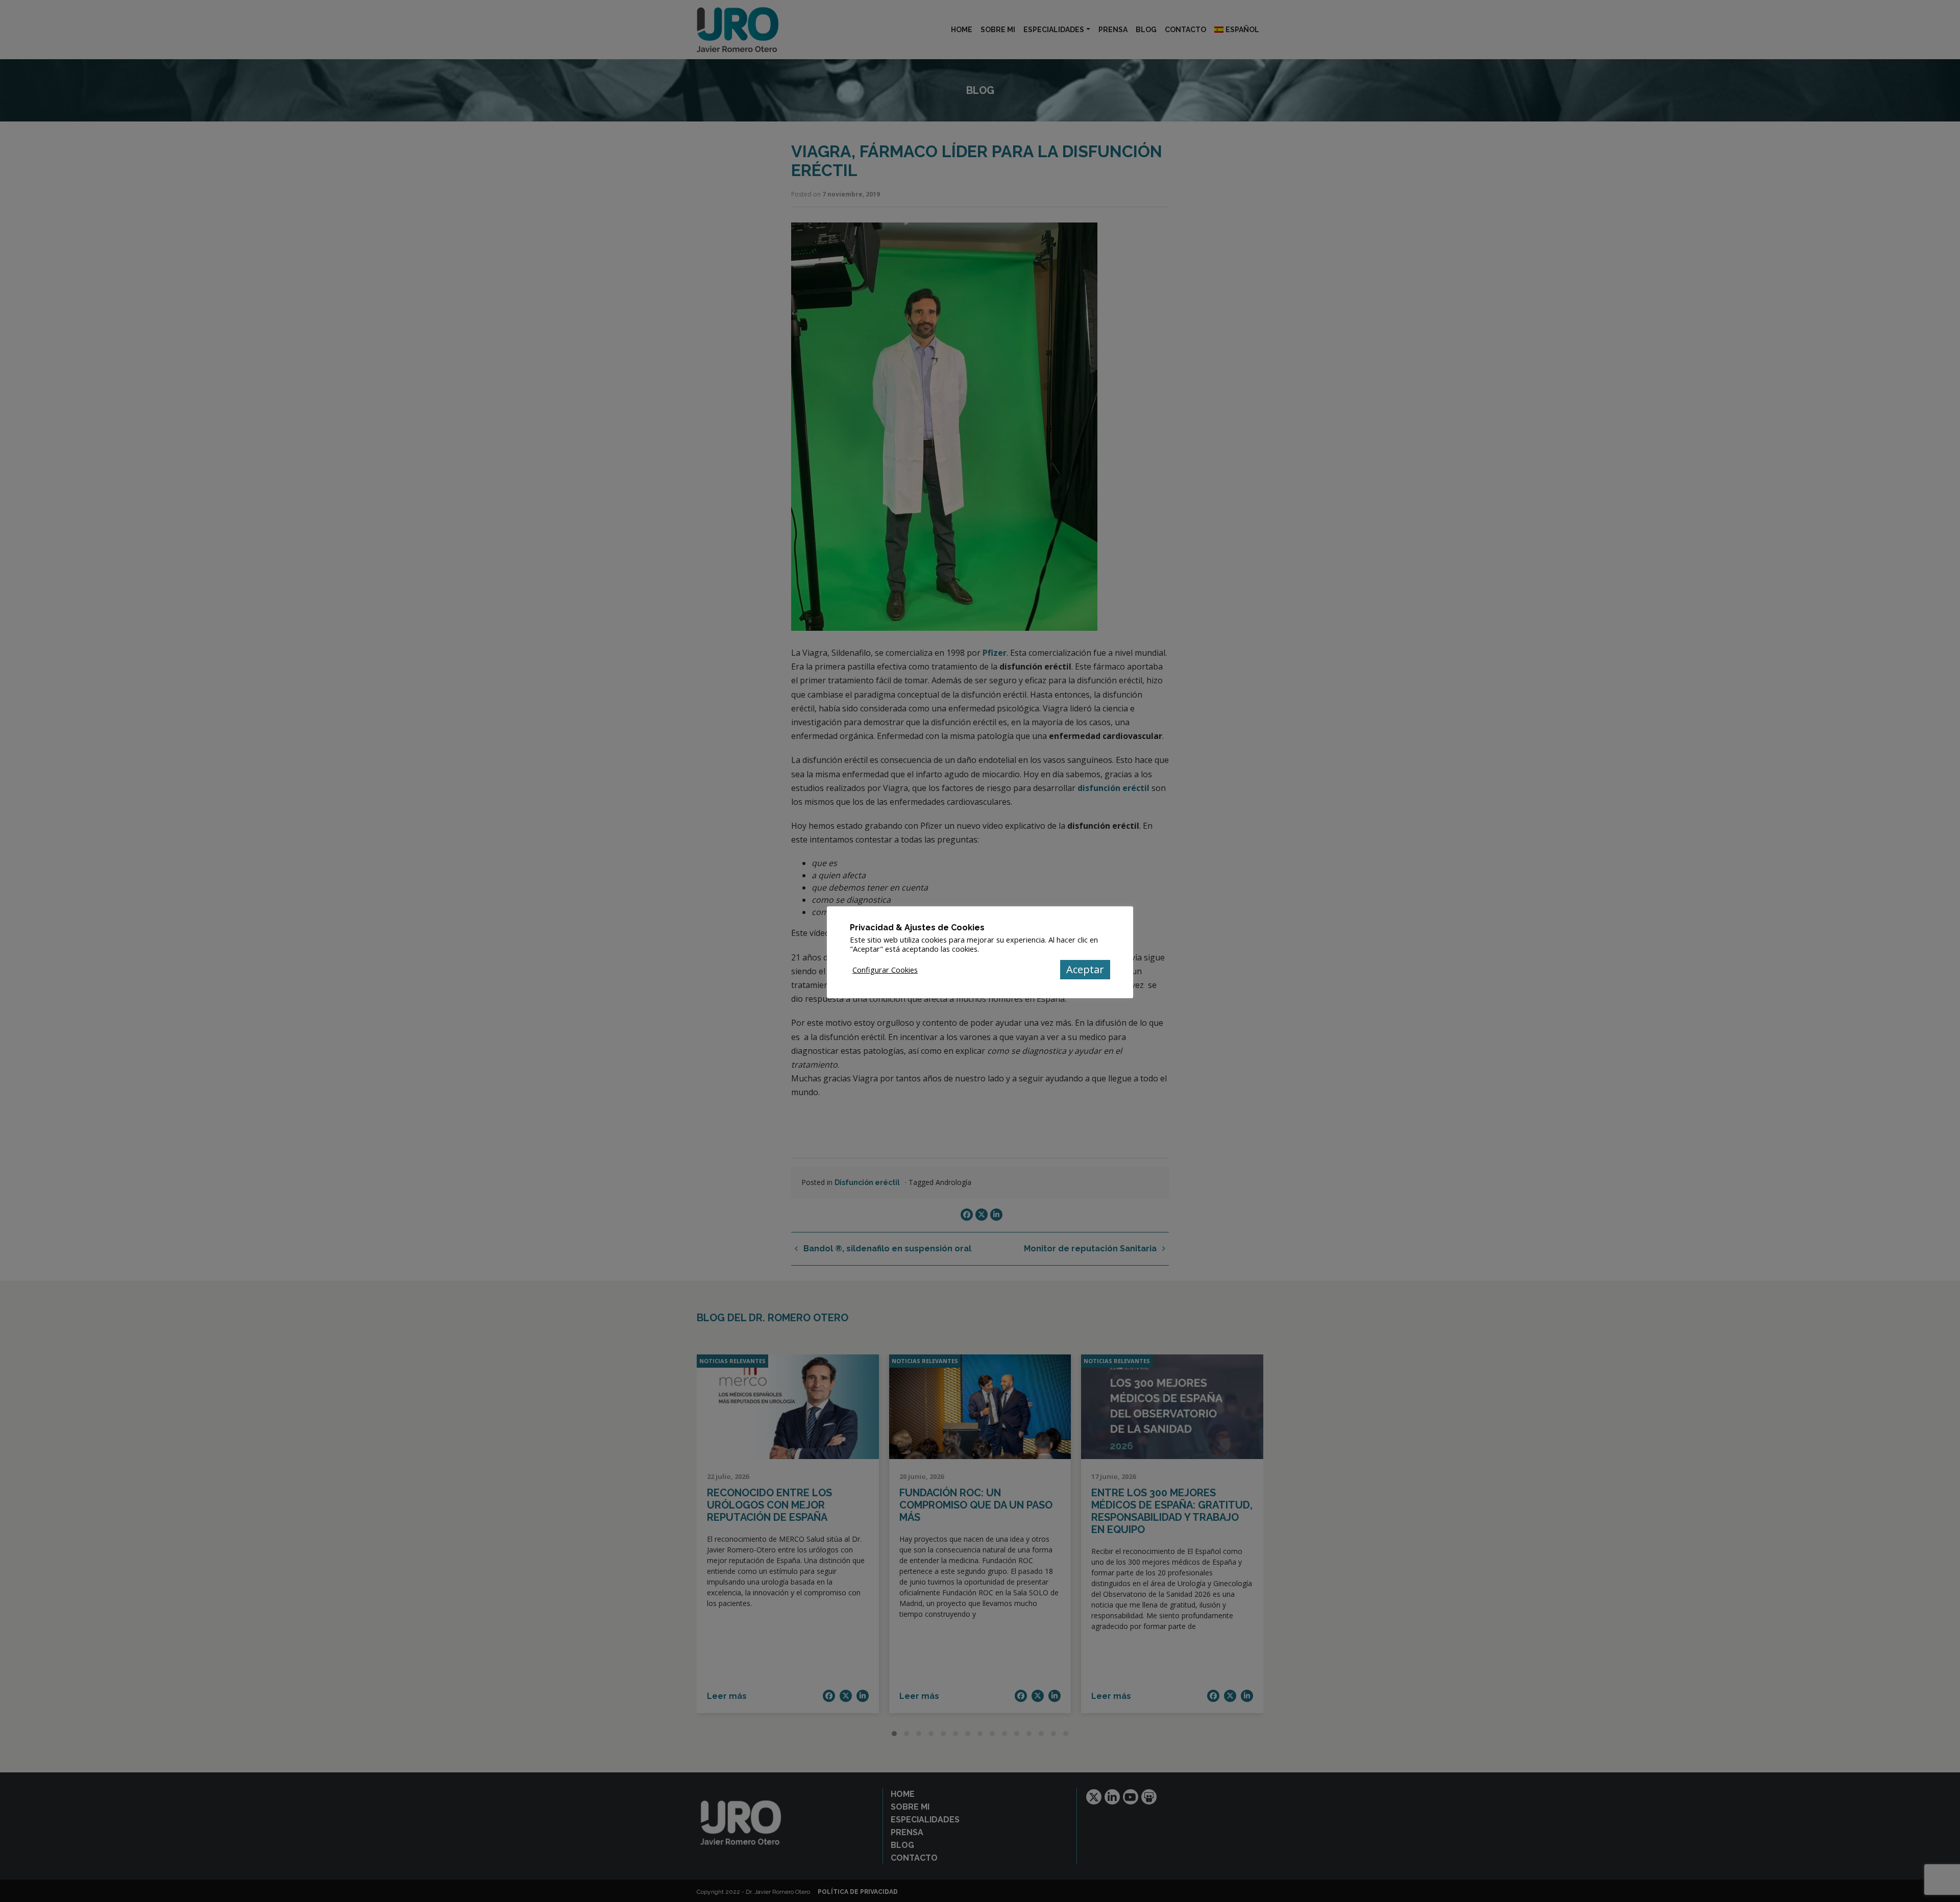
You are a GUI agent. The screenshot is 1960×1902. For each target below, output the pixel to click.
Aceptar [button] (1085, 969)
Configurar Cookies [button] (885, 970)
